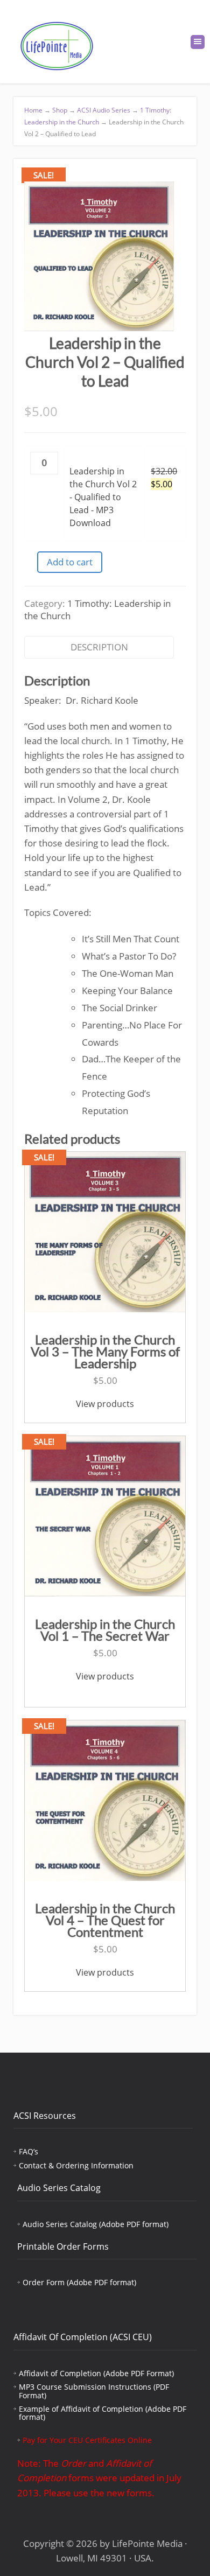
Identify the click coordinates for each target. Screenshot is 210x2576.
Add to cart (70, 562)
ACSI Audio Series (104, 110)
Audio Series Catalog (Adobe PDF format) (96, 2224)
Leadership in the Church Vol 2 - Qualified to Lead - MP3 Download (103, 497)
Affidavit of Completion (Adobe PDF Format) (96, 2373)
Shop (60, 110)
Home (33, 110)
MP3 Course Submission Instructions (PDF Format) (94, 2391)
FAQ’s (29, 2151)
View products (105, 1404)
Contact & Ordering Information (76, 2165)
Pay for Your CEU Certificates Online (87, 2440)
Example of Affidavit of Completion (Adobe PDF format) (103, 2413)
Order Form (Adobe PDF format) (79, 2282)
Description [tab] (99, 647)
